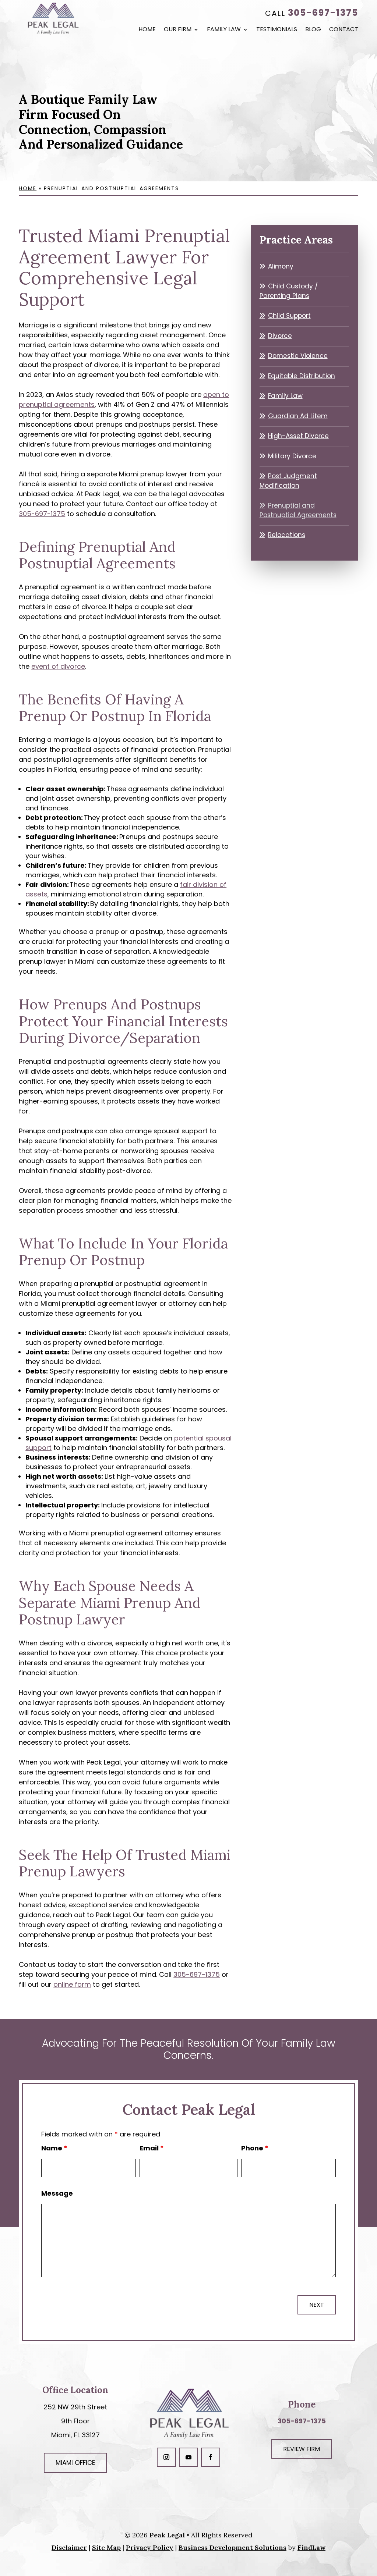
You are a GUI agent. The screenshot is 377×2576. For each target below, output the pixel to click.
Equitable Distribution (302, 376)
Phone (255, 2148)
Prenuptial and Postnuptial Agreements (298, 510)
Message (57, 2193)
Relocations (287, 535)
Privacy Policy (150, 2547)
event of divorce (58, 666)
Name (54, 2148)
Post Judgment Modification (288, 481)
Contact (344, 30)
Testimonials (277, 30)
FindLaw (311, 2547)
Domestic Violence (298, 356)
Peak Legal (167, 2535)
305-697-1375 (323, 13)
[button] (370, 2523)
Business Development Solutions (232, 2547)
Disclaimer (69, 2547)
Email (152, 2148)
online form (72, 1984)
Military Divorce (292, 456)
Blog (313, 30)
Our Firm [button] (178, 30)
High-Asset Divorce (298, 436)
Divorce (280, 336)
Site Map (106, 2547)
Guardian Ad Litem (298, 416)
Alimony (281, 266)
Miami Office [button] (75, 2463)
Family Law (224, 30)
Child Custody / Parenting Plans (289, 291)
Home (147, 30)
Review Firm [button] (302, 2449)
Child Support (289, 316)
